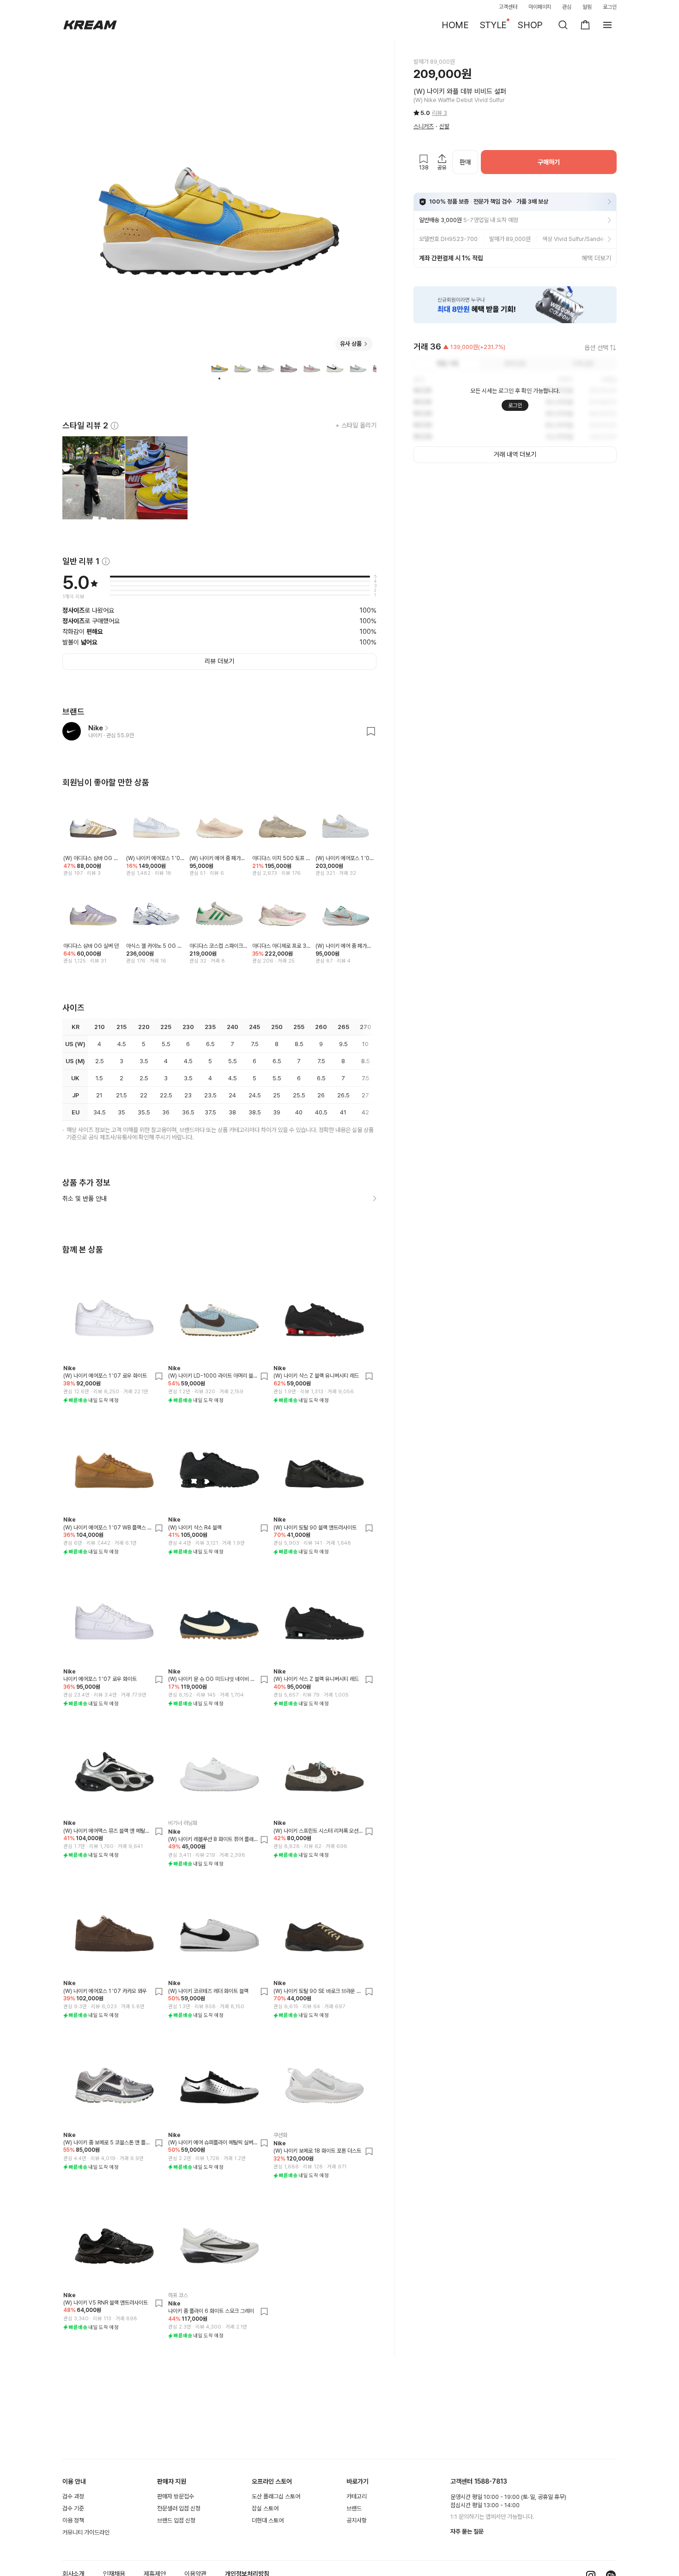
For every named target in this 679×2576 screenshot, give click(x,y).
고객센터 (508, 7)
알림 (587, 7)
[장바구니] (585, 25)
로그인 (610, 7)
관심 (567, 7)
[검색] (563, 25)
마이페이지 (540, 7)
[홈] (90, 25)
